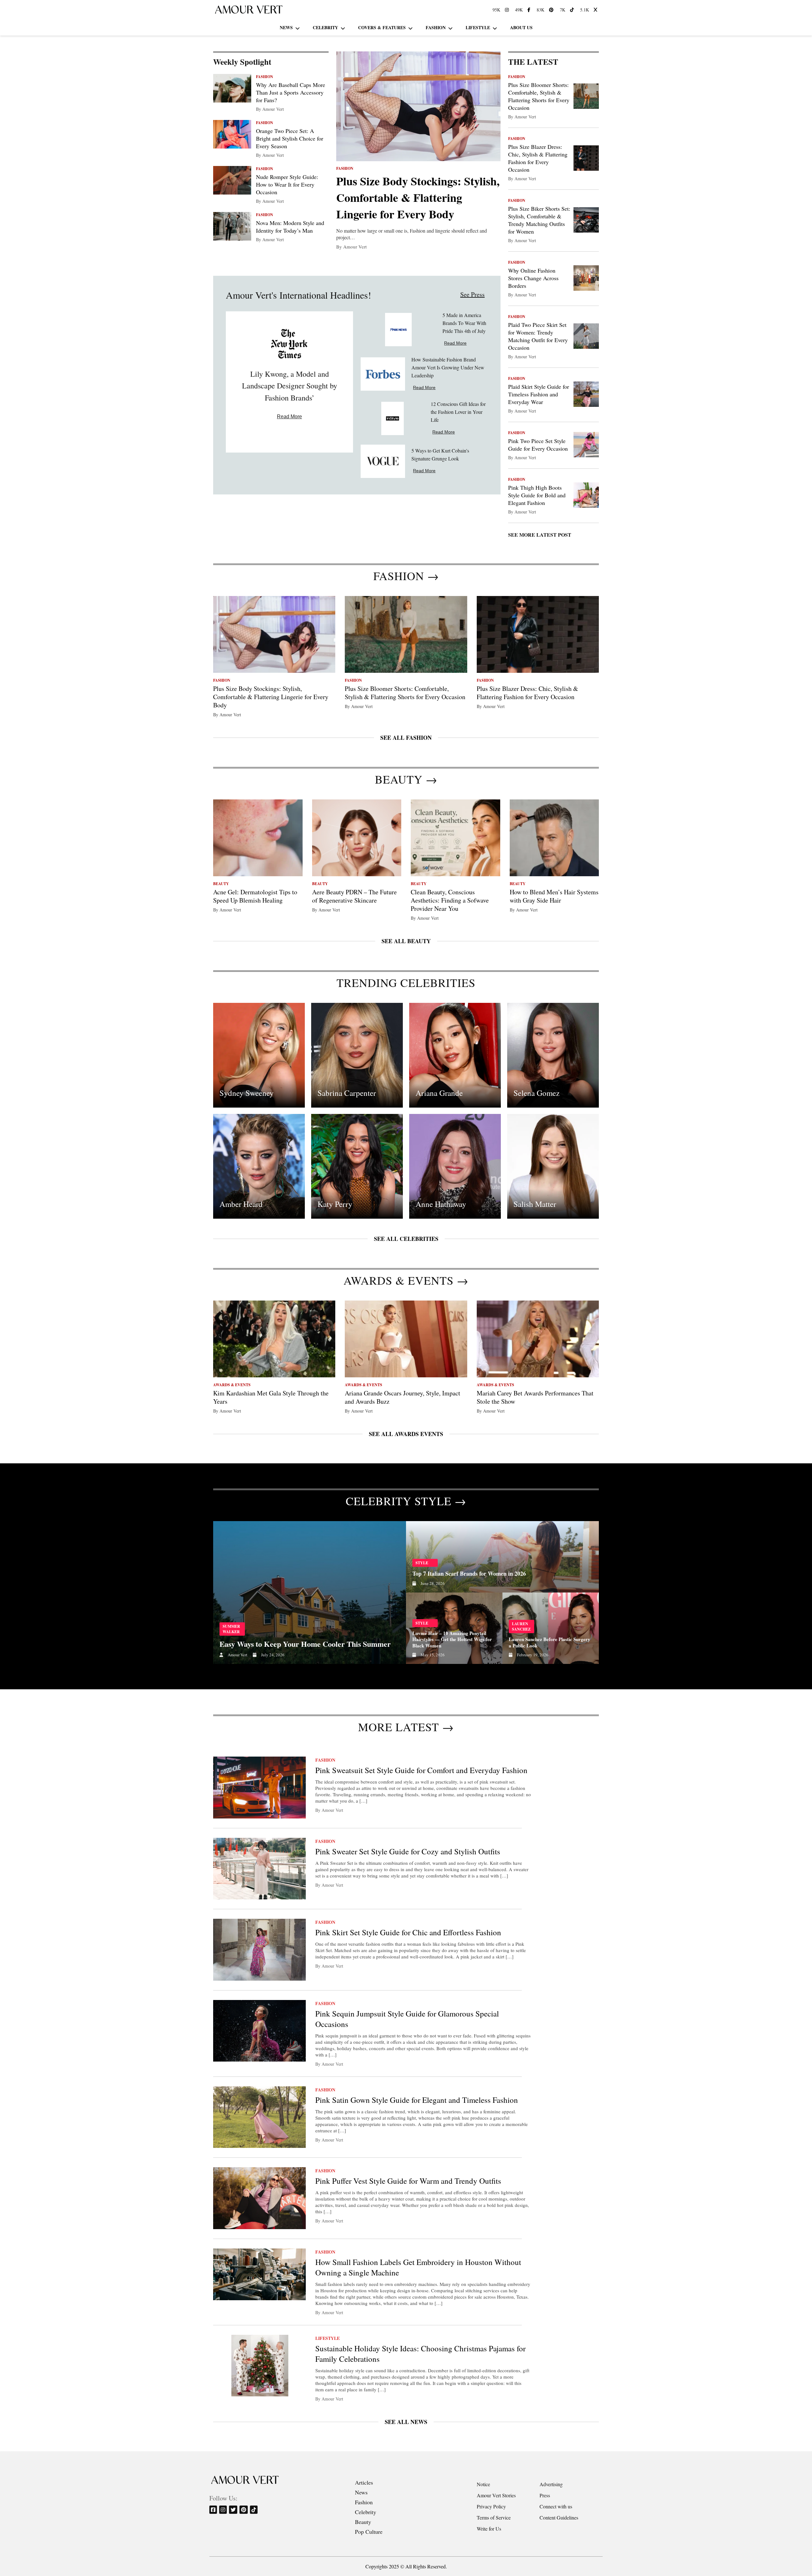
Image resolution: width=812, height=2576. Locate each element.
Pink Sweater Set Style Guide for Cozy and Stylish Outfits (408, 1851)
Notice (483, 2484)
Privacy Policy (491, 2506)
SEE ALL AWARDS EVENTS (406, 1434)
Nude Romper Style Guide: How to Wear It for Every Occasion (287, 184)
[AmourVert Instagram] (508, 10)
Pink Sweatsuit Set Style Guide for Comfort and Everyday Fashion (421, 1770)
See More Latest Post (540, 535)
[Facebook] (214, 2510)
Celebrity (325, 27)
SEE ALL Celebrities (406, 1239)
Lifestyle (478, 27)
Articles (364, 2482)
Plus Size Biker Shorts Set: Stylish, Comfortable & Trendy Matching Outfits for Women (539, 220)
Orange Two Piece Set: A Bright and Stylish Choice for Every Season (290, 138)
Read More (289, 417)
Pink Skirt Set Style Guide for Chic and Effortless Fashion (408, 1932)
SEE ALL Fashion (406, 738)
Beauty (363, 2522)
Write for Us (489, 2529)
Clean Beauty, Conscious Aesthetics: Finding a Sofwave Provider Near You (450, 900)
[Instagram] (223, 2510)
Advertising (551, 2484)
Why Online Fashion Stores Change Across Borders (533, 278)
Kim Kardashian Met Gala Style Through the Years (271, 1397)
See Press (472, 294)
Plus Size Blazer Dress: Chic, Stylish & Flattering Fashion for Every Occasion (538, 158)
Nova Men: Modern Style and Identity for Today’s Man (290, 227)
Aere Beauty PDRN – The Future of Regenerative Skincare (354, 896)
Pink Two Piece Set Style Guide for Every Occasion (538, 445)
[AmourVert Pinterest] (552, 10)
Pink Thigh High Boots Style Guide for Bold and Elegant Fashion (537, 495)
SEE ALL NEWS (406, 2422)
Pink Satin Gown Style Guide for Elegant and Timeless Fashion (417, 2100)
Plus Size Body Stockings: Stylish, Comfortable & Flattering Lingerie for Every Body (418, 197)
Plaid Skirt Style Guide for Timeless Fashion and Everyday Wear (539, 394)
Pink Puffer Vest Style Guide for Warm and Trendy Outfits (408, 2181)
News (286, 27)
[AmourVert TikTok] (573, 10)
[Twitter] (234, 2510)
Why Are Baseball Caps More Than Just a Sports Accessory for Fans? (291, 92)
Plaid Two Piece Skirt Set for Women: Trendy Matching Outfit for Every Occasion (538, 336)
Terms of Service (494, 2517)
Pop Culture (369, 2532)
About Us (521, 27)
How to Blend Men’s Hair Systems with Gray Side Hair (554, 896)
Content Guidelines (559, 2517)
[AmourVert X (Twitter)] (596, 10)
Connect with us (556, 2506)
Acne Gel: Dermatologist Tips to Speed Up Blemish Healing (255, 896)
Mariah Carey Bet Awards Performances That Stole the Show (535, 1397)
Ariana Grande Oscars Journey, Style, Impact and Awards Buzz (403, 1397)
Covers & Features (382, 27)
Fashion (436, 27)
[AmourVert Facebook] (530, 10)
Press (545, 2495)
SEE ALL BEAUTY (406, 941)
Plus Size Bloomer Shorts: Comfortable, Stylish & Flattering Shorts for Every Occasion (539, 96)
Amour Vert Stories (496, 2495)
